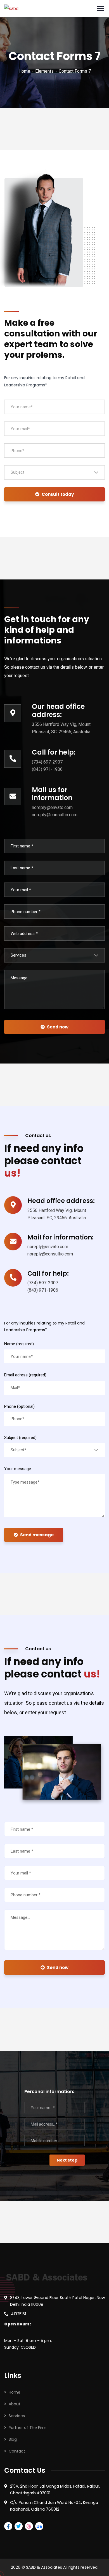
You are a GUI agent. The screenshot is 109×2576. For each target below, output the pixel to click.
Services (17, 2416)
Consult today (58, 494)
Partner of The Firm (28, 2428)
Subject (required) (20, 1438)
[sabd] (11, 8)
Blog (13, 2439)
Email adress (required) (25, 1375)
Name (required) (19, 1344)
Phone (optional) (19, 1406)
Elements (44, 71)
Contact (17, 2451)
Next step (67, 2160)
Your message (18, 1469)
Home (24, 71)
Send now (58, 1027)
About (15, 2404)
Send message (37, 1535)
